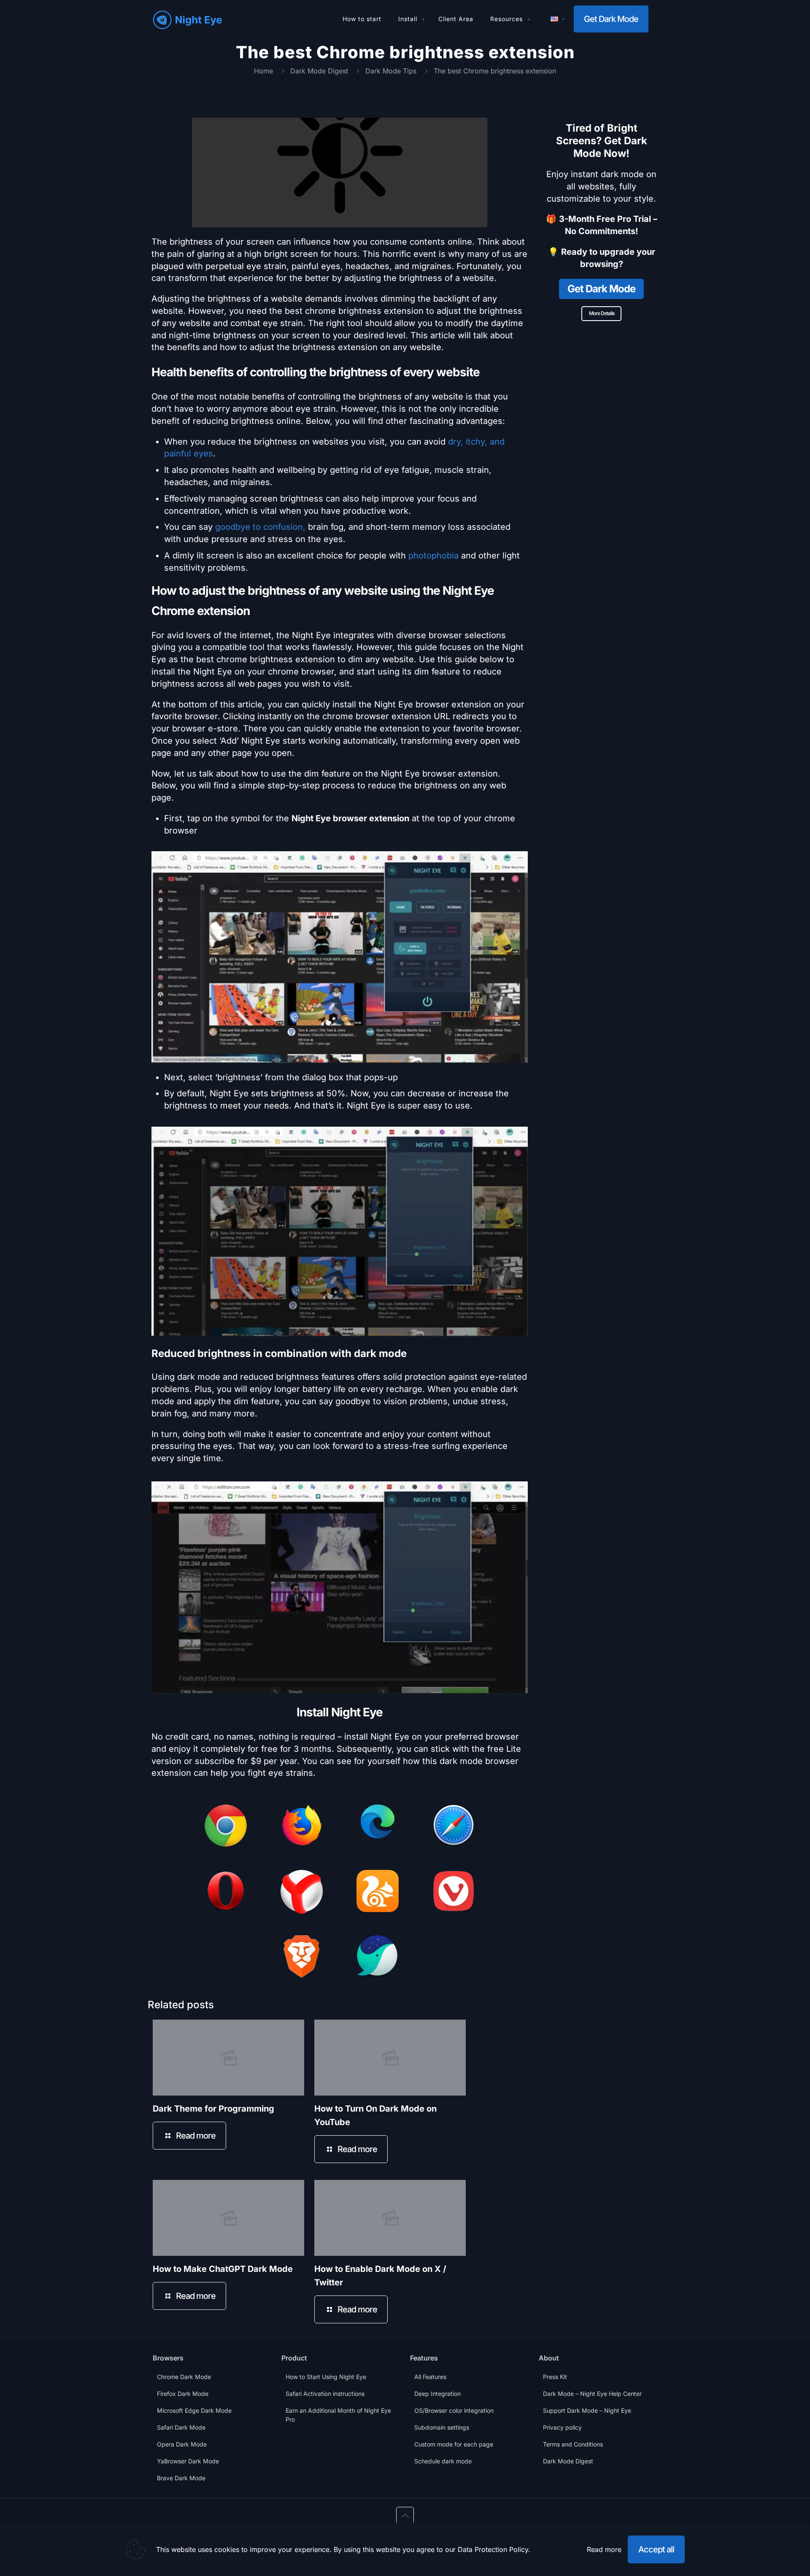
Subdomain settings (442, 2427)
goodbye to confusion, (260, 527)
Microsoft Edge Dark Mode (194, 2410)
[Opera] (226, 1893)
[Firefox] (302, 1827)
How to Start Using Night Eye (326, 2377)
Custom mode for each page (454, 2444)
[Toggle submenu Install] (424, 19)
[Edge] (378, 1823)
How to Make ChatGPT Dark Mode (223, 2269)
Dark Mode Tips (391, 71)
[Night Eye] (188, 19)
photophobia (433, 556)
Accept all (656, 2549)
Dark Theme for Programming (213, 2109)
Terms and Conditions (573, 2444)
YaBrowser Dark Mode (188, 2461)
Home (263, 71)
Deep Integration (437, 2394)
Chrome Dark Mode (184, 2377)
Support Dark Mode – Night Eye (587, 2410)
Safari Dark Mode (181, 2427)
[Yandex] (302, 1894)
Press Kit (555, 2377)
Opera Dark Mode (182, 2444)
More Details (602, 313)
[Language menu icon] (558, 19)
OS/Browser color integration (454, 2410)
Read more (604, 2549)
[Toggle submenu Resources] (529, 19)
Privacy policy (562, 2427)
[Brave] (302, 1958)
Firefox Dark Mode (183, 2394)
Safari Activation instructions (325, 2394)
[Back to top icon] (405, 2516)
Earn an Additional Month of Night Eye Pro (338, 2415)
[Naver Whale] (378, 1958)
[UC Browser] (378, 1893)
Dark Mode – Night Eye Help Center (592, 2394)
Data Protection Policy (493, 2549)
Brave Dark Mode (181, 2478)
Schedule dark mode (443, 2461)
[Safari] (454, 1827)
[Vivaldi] (454, 1893)
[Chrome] (226, 1827)
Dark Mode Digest (319, 71)
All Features (430, 2377)
